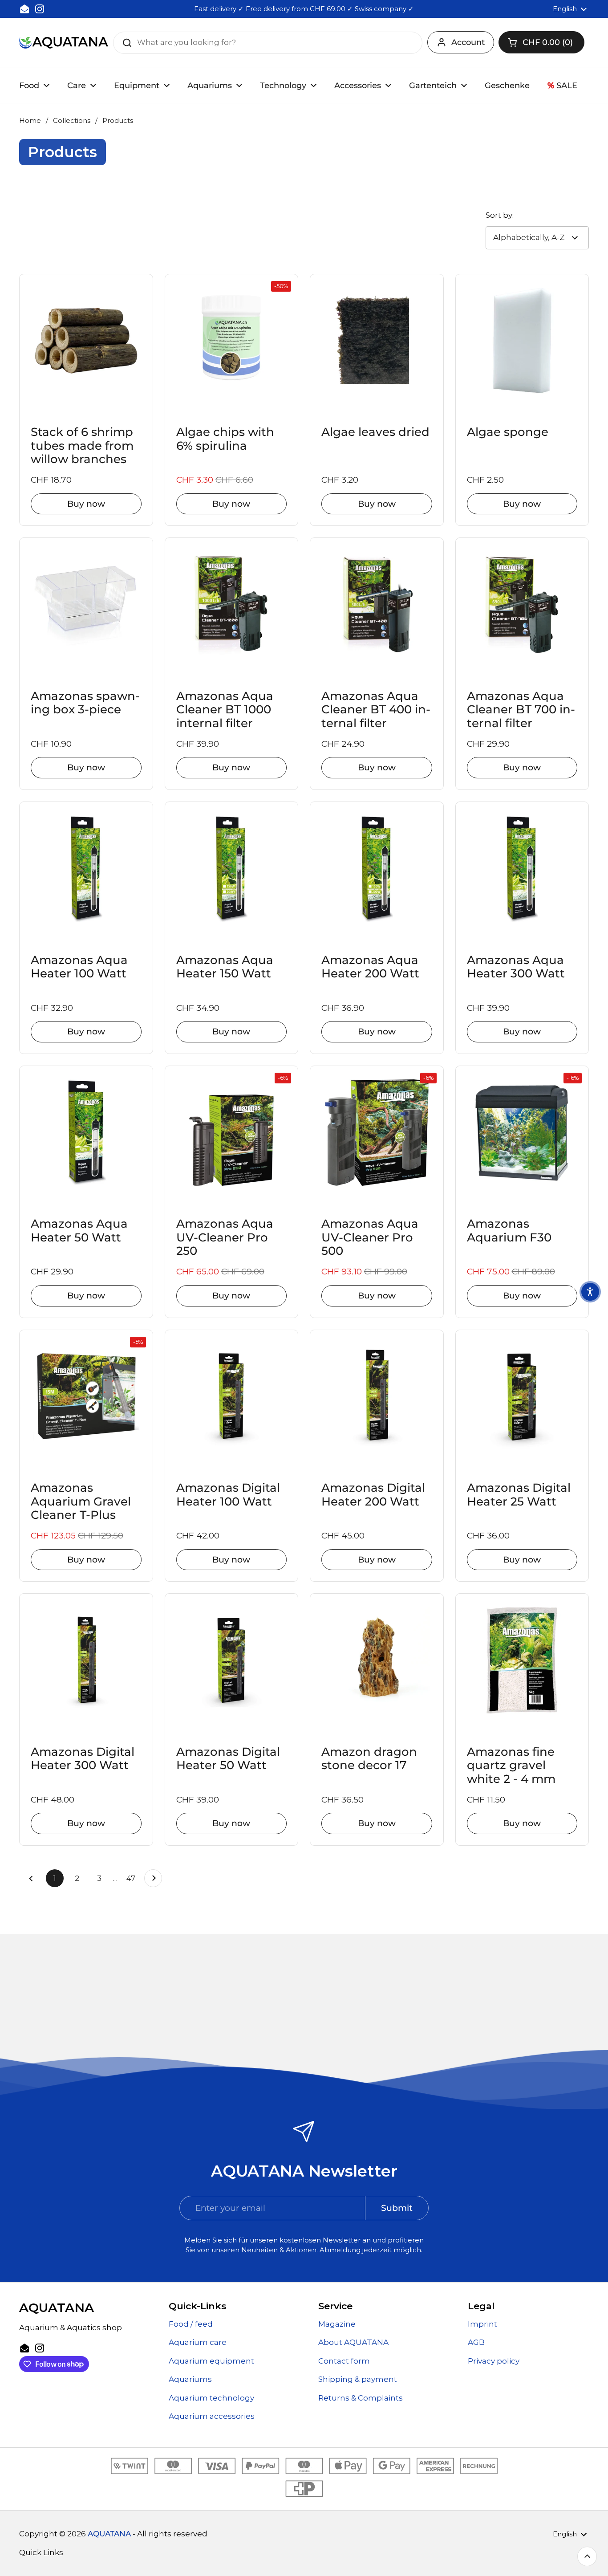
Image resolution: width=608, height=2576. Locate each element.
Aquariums (190, 2379)
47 (133, 1878)
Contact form (344, 2361)
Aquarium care (198, 2342)
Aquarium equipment (211, 2361)
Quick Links (41, 2552)
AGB (476, 2342)
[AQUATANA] (64, 43)
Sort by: (500, 215)
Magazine (337, 2324)
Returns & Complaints (361, 2398)
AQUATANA (109, 2534)
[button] (541, 42)
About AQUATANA (353, 2342)
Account (468, 42)
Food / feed (191, 2324)
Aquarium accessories (212, 2416)
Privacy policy (494, 2361)
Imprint (482, 2324)
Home (30, 121)
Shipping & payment (358, 2379)
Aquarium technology (211, 2398)
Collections (72, 121)
